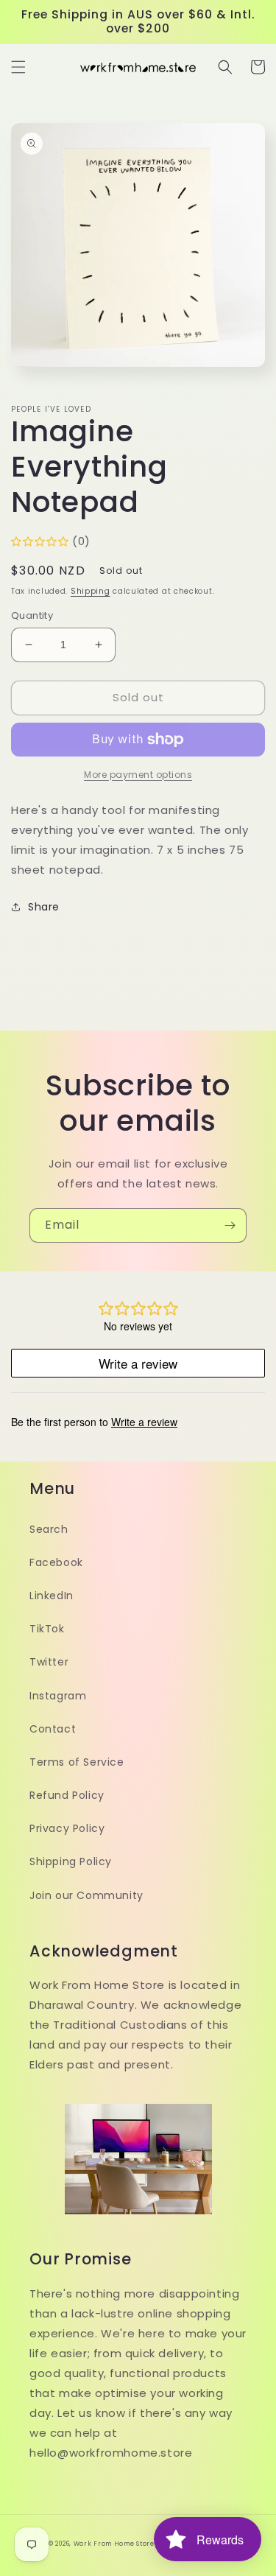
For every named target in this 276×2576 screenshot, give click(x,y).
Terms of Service (77, 1762)
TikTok (47, 1629)
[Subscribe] (230, 1225)
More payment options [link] (138, 775)
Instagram (58, 1696)
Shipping (91, 591)
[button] (18, 67)
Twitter (49, 1662)
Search (49, 1529)
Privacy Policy (67, 1828)
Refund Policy (67, 1795)
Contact (53, 1729)
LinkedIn (52, 1596)
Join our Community (86, 1895)
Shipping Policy (71, 1861)
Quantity (32, 615)
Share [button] (44, 907)
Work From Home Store (114, 2544)
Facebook (56, 1562)
